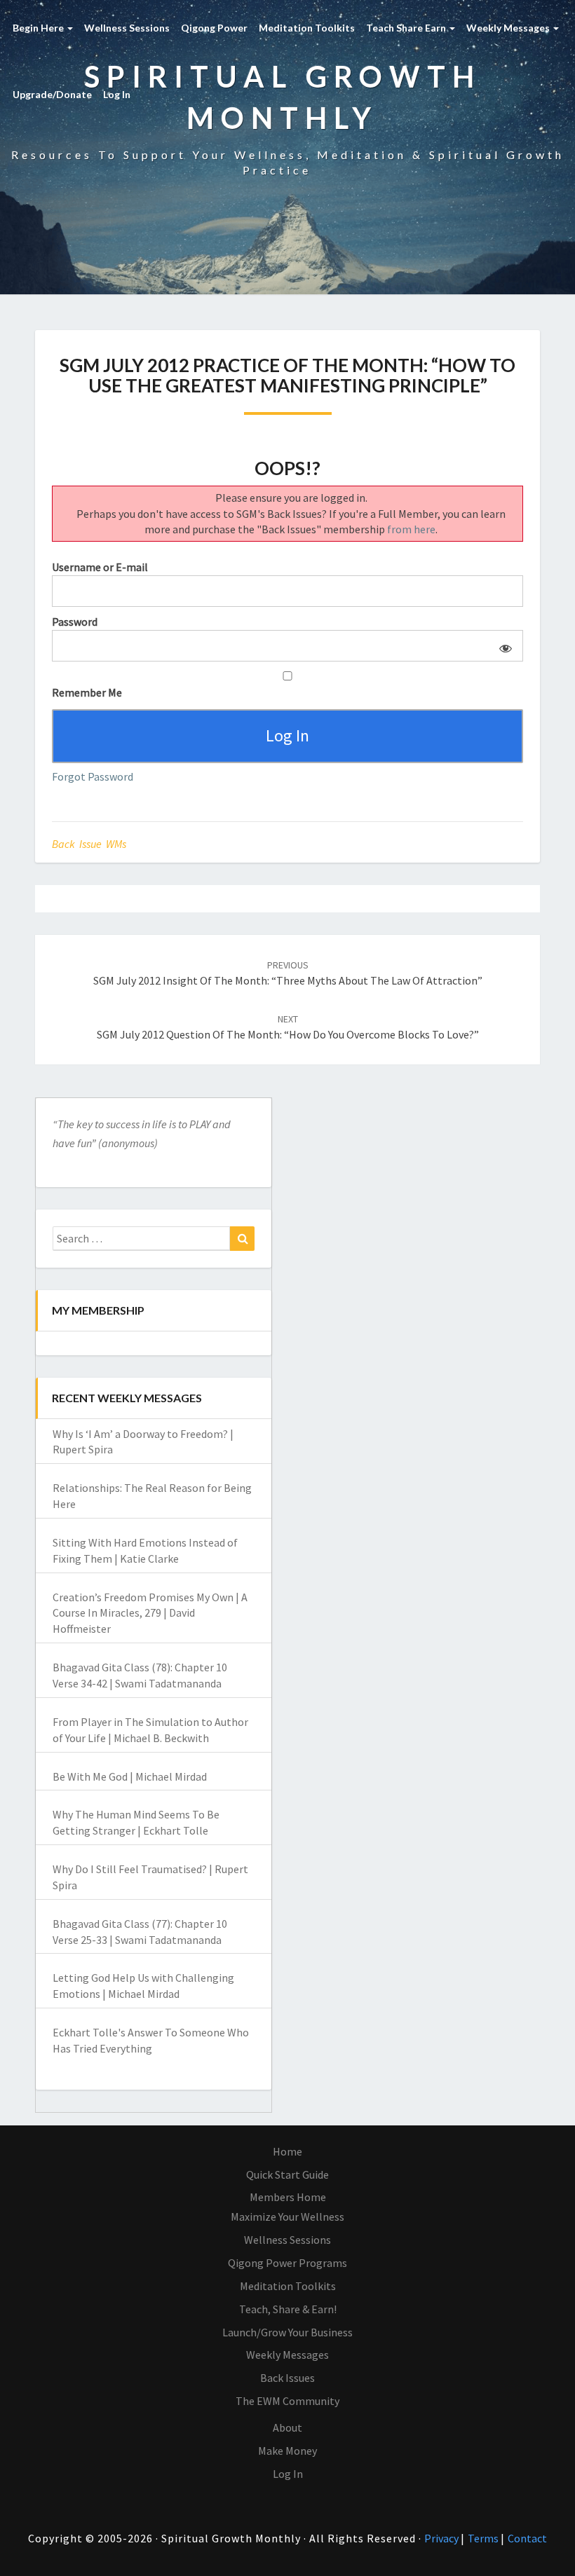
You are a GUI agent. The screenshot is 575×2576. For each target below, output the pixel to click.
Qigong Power (214, 28)
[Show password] (503, 646)
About (287, 2427)
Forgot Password (93, 776)
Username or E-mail (100, 567)
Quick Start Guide (287, 2174)
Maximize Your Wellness (287, 2217)
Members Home (288, 2197)
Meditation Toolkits (307, 28)
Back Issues (287, 2378)
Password (75, 622)
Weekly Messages (509, 28)
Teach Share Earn (407, 28)
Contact (527, 2538)
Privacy (442, 2538)
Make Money (287, 2451)
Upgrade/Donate (52, 94)
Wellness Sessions (127, 28)
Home (287, 2151)
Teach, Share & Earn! (288, 2309)
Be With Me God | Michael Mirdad (130, 1776)
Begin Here (39, 28)
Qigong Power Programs (287, 2263)
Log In (117, 94)
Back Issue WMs (89, 844)
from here (411, 529)
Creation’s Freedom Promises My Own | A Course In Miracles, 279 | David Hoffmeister (150, 1613)
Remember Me (87, 692)
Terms (484, 2538)
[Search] (242, 1239)
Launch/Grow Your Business (287, 2332)
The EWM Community (287, 2401)
